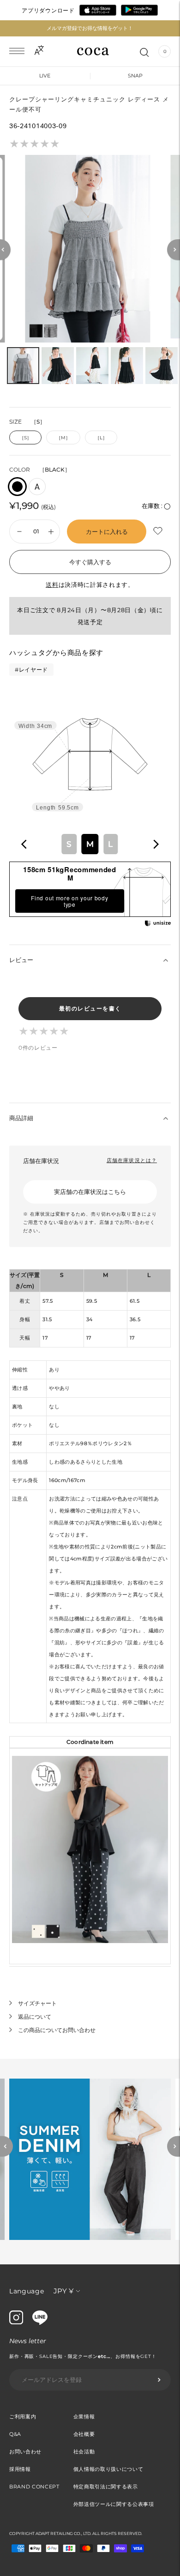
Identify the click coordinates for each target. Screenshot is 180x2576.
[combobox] (90, 844)
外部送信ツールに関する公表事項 (114, 2504)
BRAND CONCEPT (34, 2487)
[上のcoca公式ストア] (40, 2322)
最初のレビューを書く (90, 1008)
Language (27, 2291)
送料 (52, 585)
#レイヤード (31, 670)
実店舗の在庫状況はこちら (90, 1192)
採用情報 (20, 2469)
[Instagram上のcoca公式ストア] (16, 2322)
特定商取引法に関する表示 (106, 2487)
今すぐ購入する (90, 562)
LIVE (45, 76)
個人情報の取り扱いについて (108, 2469)
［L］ (101, 438)
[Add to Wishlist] (159, 531)
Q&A (15, 2434)
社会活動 (84, 2452)
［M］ (63, 438)
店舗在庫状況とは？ (132, 1160)
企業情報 (84, 2416)
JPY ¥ (63, 2291)
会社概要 (84, 2434)
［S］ (25, 438)
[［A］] (37, 487)
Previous (6, 2147)
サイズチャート (37, 2003)
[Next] (174, 250)
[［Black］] (17, 487)
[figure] (24, 844)
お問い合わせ (25, 2452)
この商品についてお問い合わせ (57, 2030)
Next (174, 2147)
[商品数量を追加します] (19, 532)
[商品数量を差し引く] (51, 532)
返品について (35, 2017)
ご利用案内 (23, 2416)
